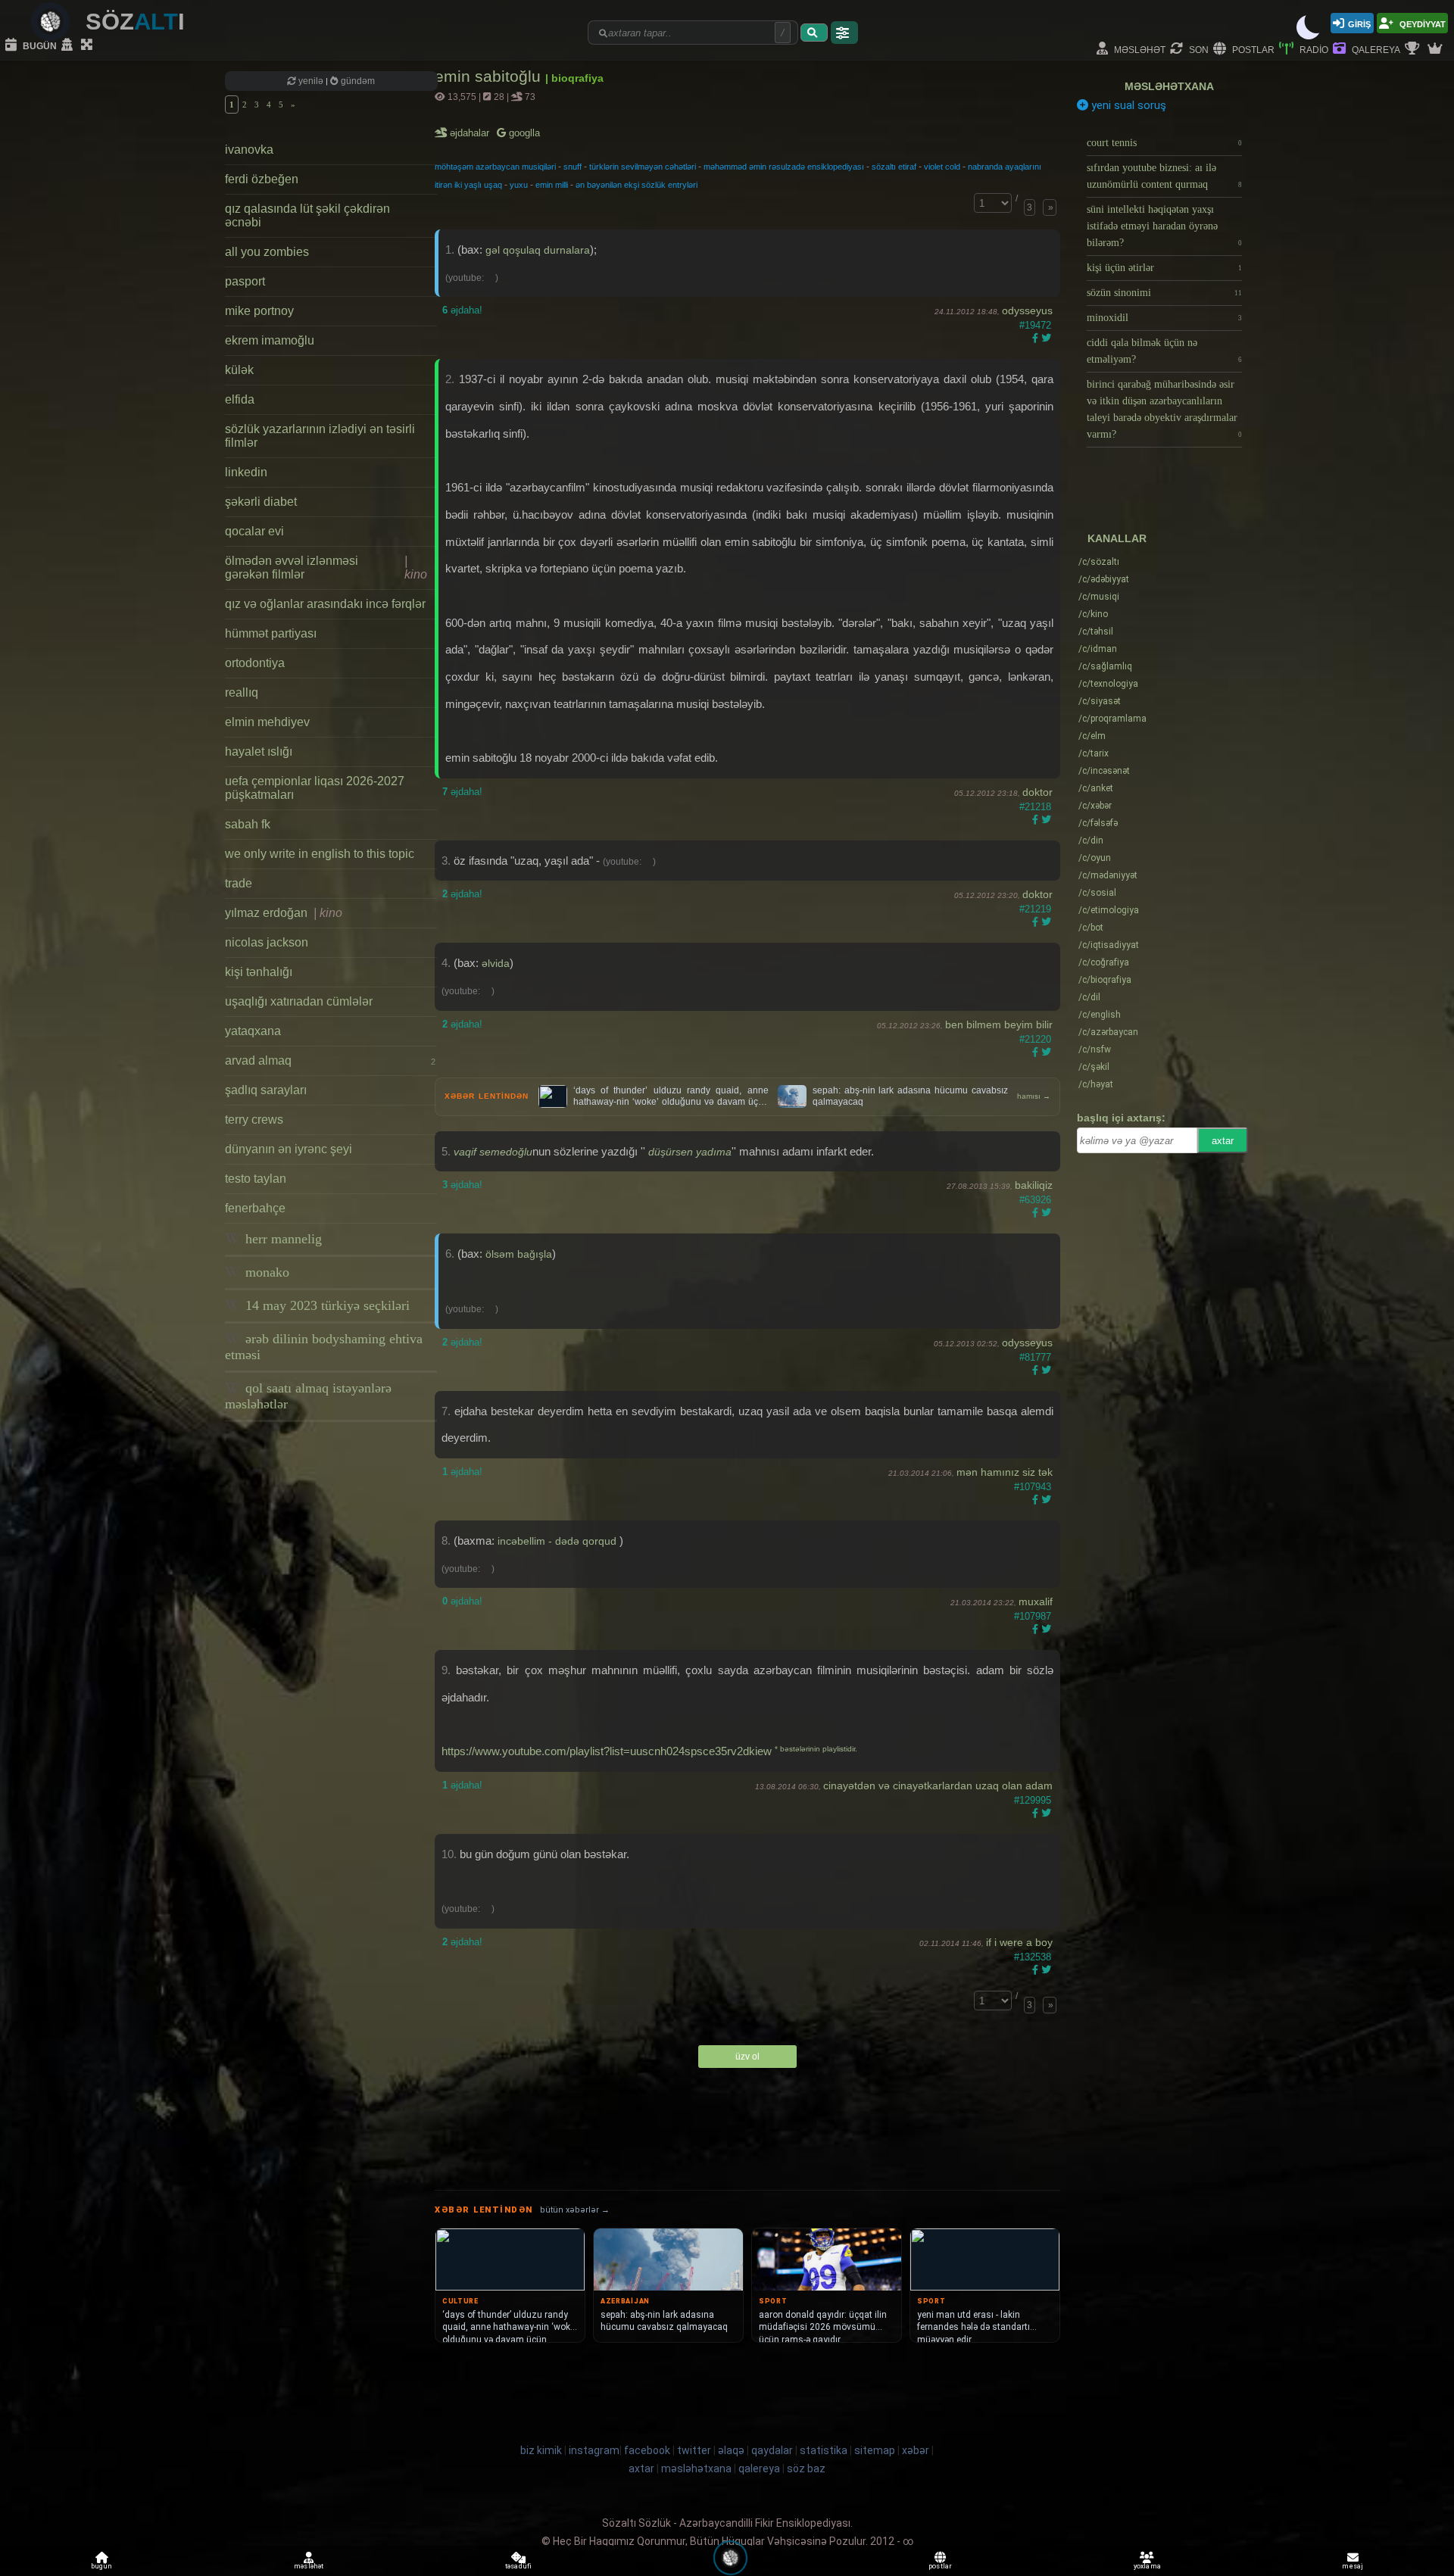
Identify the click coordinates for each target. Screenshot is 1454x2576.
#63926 (1035, 1200)
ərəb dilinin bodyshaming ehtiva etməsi (324, 1347)
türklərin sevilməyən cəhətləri (643, 167)
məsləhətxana (1169, 86)
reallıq (242, 692)
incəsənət (1104, 771)
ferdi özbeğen (262, 179)
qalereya (1375, 49)
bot (1091, 928)
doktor (1037, 792)
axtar (1223, 1141)
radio (1313, 49)
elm (1092, 736)
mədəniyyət (1108, 875)
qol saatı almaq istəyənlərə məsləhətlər (308, 1396)
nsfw (1095, 1049)
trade (239, 883)
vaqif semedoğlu (493, 1152)
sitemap (875, 2450)
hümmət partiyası (271, 633)
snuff (573, 167)
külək (239, 370)
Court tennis (1164, 143)
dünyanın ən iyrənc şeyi (289, 1149)
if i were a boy (1019, 1942)
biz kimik (542, 2450)
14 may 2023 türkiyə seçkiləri (326, 1305)
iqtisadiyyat (1109, 945)
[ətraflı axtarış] (844, 33)
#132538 (1033, 1957)
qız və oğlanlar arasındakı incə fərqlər (325, 604)
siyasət (1100, 701)
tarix (1094, 753)
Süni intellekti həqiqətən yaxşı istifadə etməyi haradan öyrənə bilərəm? (1164, 226)
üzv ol (747, 2057)
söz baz (806, 2468)
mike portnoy (259, 311)
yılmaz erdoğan (284, 913)
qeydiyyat (1421, 23)
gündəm (357, 81)
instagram (594, 2450)
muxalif (1036, 1601)
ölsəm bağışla (519, 1254)
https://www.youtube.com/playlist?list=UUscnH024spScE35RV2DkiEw (607, 1751)
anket (1096, 788)
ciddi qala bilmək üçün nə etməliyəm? (1164, 351)
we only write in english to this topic (320, 854)
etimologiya (1109, 910)
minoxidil (1164, 318)
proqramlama (1112, 719)
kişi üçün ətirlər (1164, 268)
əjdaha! (462, 310)
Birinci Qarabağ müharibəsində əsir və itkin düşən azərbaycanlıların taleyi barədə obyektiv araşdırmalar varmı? (1164, 409)
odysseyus (1027, 310)
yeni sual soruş (1127, 105)
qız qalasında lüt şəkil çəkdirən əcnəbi (307, 215)
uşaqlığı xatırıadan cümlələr (299, 1001)
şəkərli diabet (261, 502)
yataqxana (253, 1031)
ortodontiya (255, 663)
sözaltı (1099, 562)
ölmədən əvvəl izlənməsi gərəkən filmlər (326, 568)
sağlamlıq (1105, 666)
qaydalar (772, 2450)
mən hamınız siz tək (1005, 1472)
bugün (39, 45)
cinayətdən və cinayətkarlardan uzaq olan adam (938, 1785)
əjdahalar (471, 133)
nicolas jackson (267, 942)
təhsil (1096, 632)
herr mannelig (282, 1239)
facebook (647, 2450)
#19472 (1035, 325)
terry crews (254, 1120)
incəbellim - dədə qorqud (559, 1541)
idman (1098, 649)
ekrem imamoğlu (270, 340)
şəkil (1094, 1067)
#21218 (1035, 807)
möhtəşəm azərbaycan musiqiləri (495, 167)
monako (265, 1272)
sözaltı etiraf (894, 167)
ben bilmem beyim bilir (999, 1024)
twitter (694, 2450)
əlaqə (731, 2450)
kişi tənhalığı (259, 972)
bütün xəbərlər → (575, 2210)
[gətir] (814, 33)
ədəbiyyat (1104, 579)
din (1091, 840)
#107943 (1033, 1487)
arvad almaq (330, 1060)
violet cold (942, 167)
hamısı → (1034, 1096)
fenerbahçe (255, 1208)
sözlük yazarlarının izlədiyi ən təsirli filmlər (320, 436)
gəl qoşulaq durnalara (538, 250)
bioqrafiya (1105, 980)
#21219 (1035, 909)
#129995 (1033, 1800)
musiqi (1099, 597)
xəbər (1095, 806)
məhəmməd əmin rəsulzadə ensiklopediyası (784, 167)
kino (1093, 614)
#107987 (1033, 1616)
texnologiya (1108, 684)
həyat (1096, 1084)
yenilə (311, 81)
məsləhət (1139, 49)
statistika (824, 2450)
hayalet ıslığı (259, 752)
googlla (523, 133)
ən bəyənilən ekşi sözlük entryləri (637, 185)
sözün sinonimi (1164, 293)
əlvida (496, 963)
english (1100, 1015)
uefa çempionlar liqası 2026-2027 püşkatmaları (315, 788)
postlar (1252, 49)
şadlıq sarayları (266, 1090)
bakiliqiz (1034, 1185)
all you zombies (267, 252)
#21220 (1035, 1039)
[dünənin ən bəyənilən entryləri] (1414, 49)
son (1198, 49)
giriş (1359, 23)
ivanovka (249, 150)
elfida (240, 399)
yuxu (519, 185)
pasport (245, 281)
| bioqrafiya (574, 78)
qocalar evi (254, 531)
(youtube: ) (472, 278)
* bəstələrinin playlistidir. (816, 1749)
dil (1089, 997)
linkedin (246, 472)
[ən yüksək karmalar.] (1437, 49)
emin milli (552, 185)
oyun (1095, 858)
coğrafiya (1104, 962)
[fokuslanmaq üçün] (89, 45)
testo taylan (256, 1179)
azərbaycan (1108, 1032)
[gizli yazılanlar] (69, 45)
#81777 (1035, 1357)
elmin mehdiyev (267, 722)
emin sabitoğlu (490, 76)
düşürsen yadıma (690, 1152)
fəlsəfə (1098, 823)
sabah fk (248, 824)
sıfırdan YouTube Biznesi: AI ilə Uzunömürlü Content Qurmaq (1164, 176)
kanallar (1117, 538)
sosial (1097, 893)
